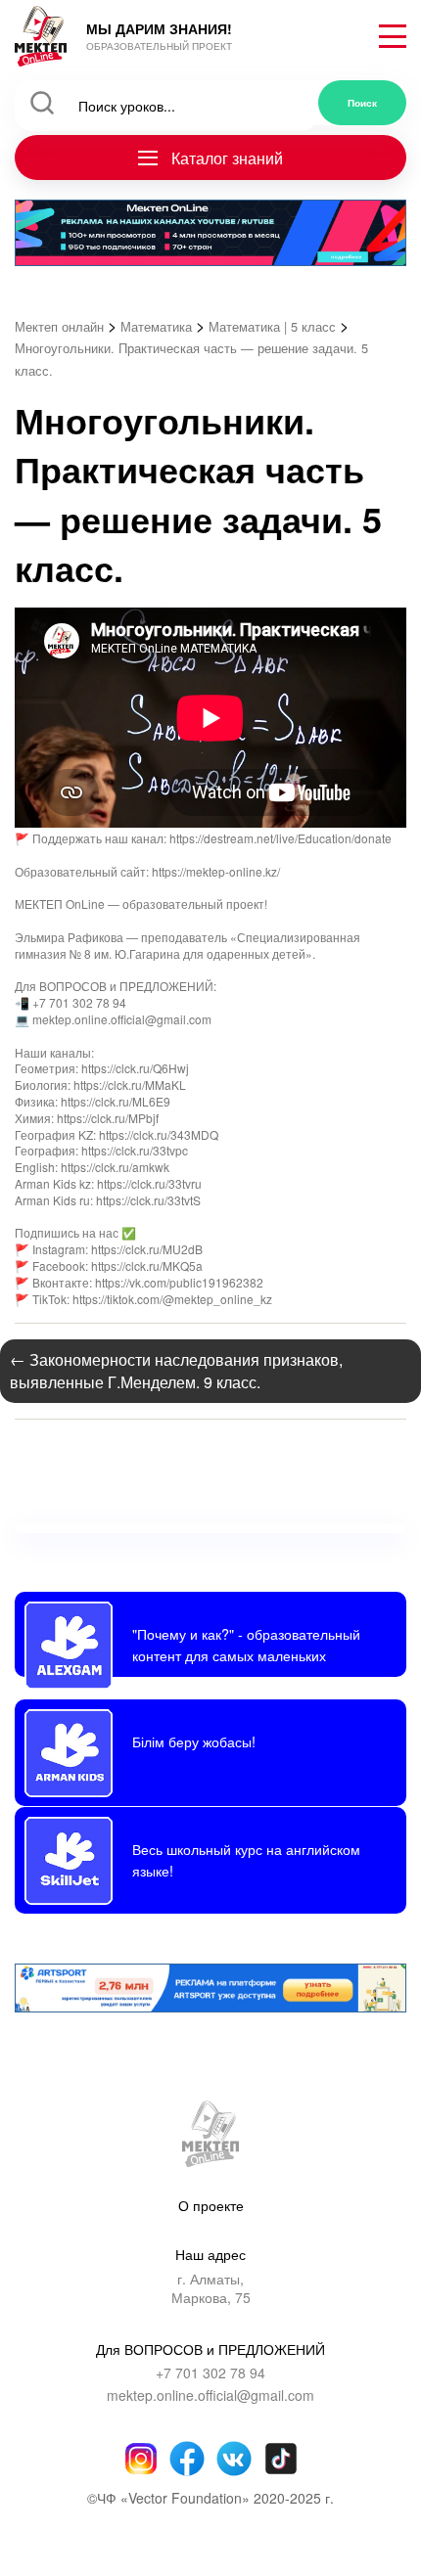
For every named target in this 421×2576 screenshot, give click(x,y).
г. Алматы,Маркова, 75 (211, 2289)
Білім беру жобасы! (194, 1741)
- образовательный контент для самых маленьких (246, 1644)
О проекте (211, 2205)
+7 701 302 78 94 (210, 2373)
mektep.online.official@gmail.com (210, 2395)
